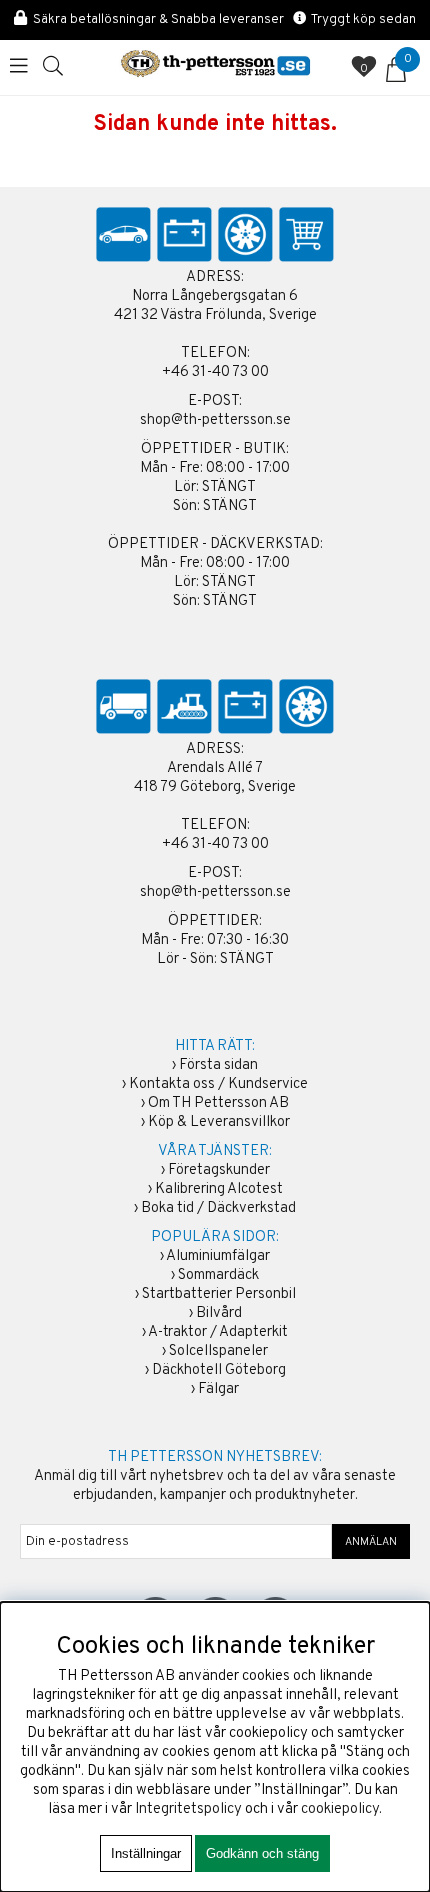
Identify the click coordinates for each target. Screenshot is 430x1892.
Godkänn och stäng (262, 1853)
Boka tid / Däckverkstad (218, 1208)
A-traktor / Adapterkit (218, 1332)
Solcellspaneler (218, 1351)
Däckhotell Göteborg (219, 1370)
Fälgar (218, 1389)
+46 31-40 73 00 (215, 372)
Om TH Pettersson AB (218, 1103)
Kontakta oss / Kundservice (218, 1084)
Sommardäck (218, 1275)
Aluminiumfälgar (218, 1256)
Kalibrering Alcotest (219, 1189)
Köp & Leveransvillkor (219, 1122)
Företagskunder (219, 1170)
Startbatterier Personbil (219, 1294)
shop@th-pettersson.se (215, 420)
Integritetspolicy (188, 1809)
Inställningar (146, 1853)
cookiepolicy (340, 1809)
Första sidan (218, 1065)
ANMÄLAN (371, 1542)
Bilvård (219, 1313)
